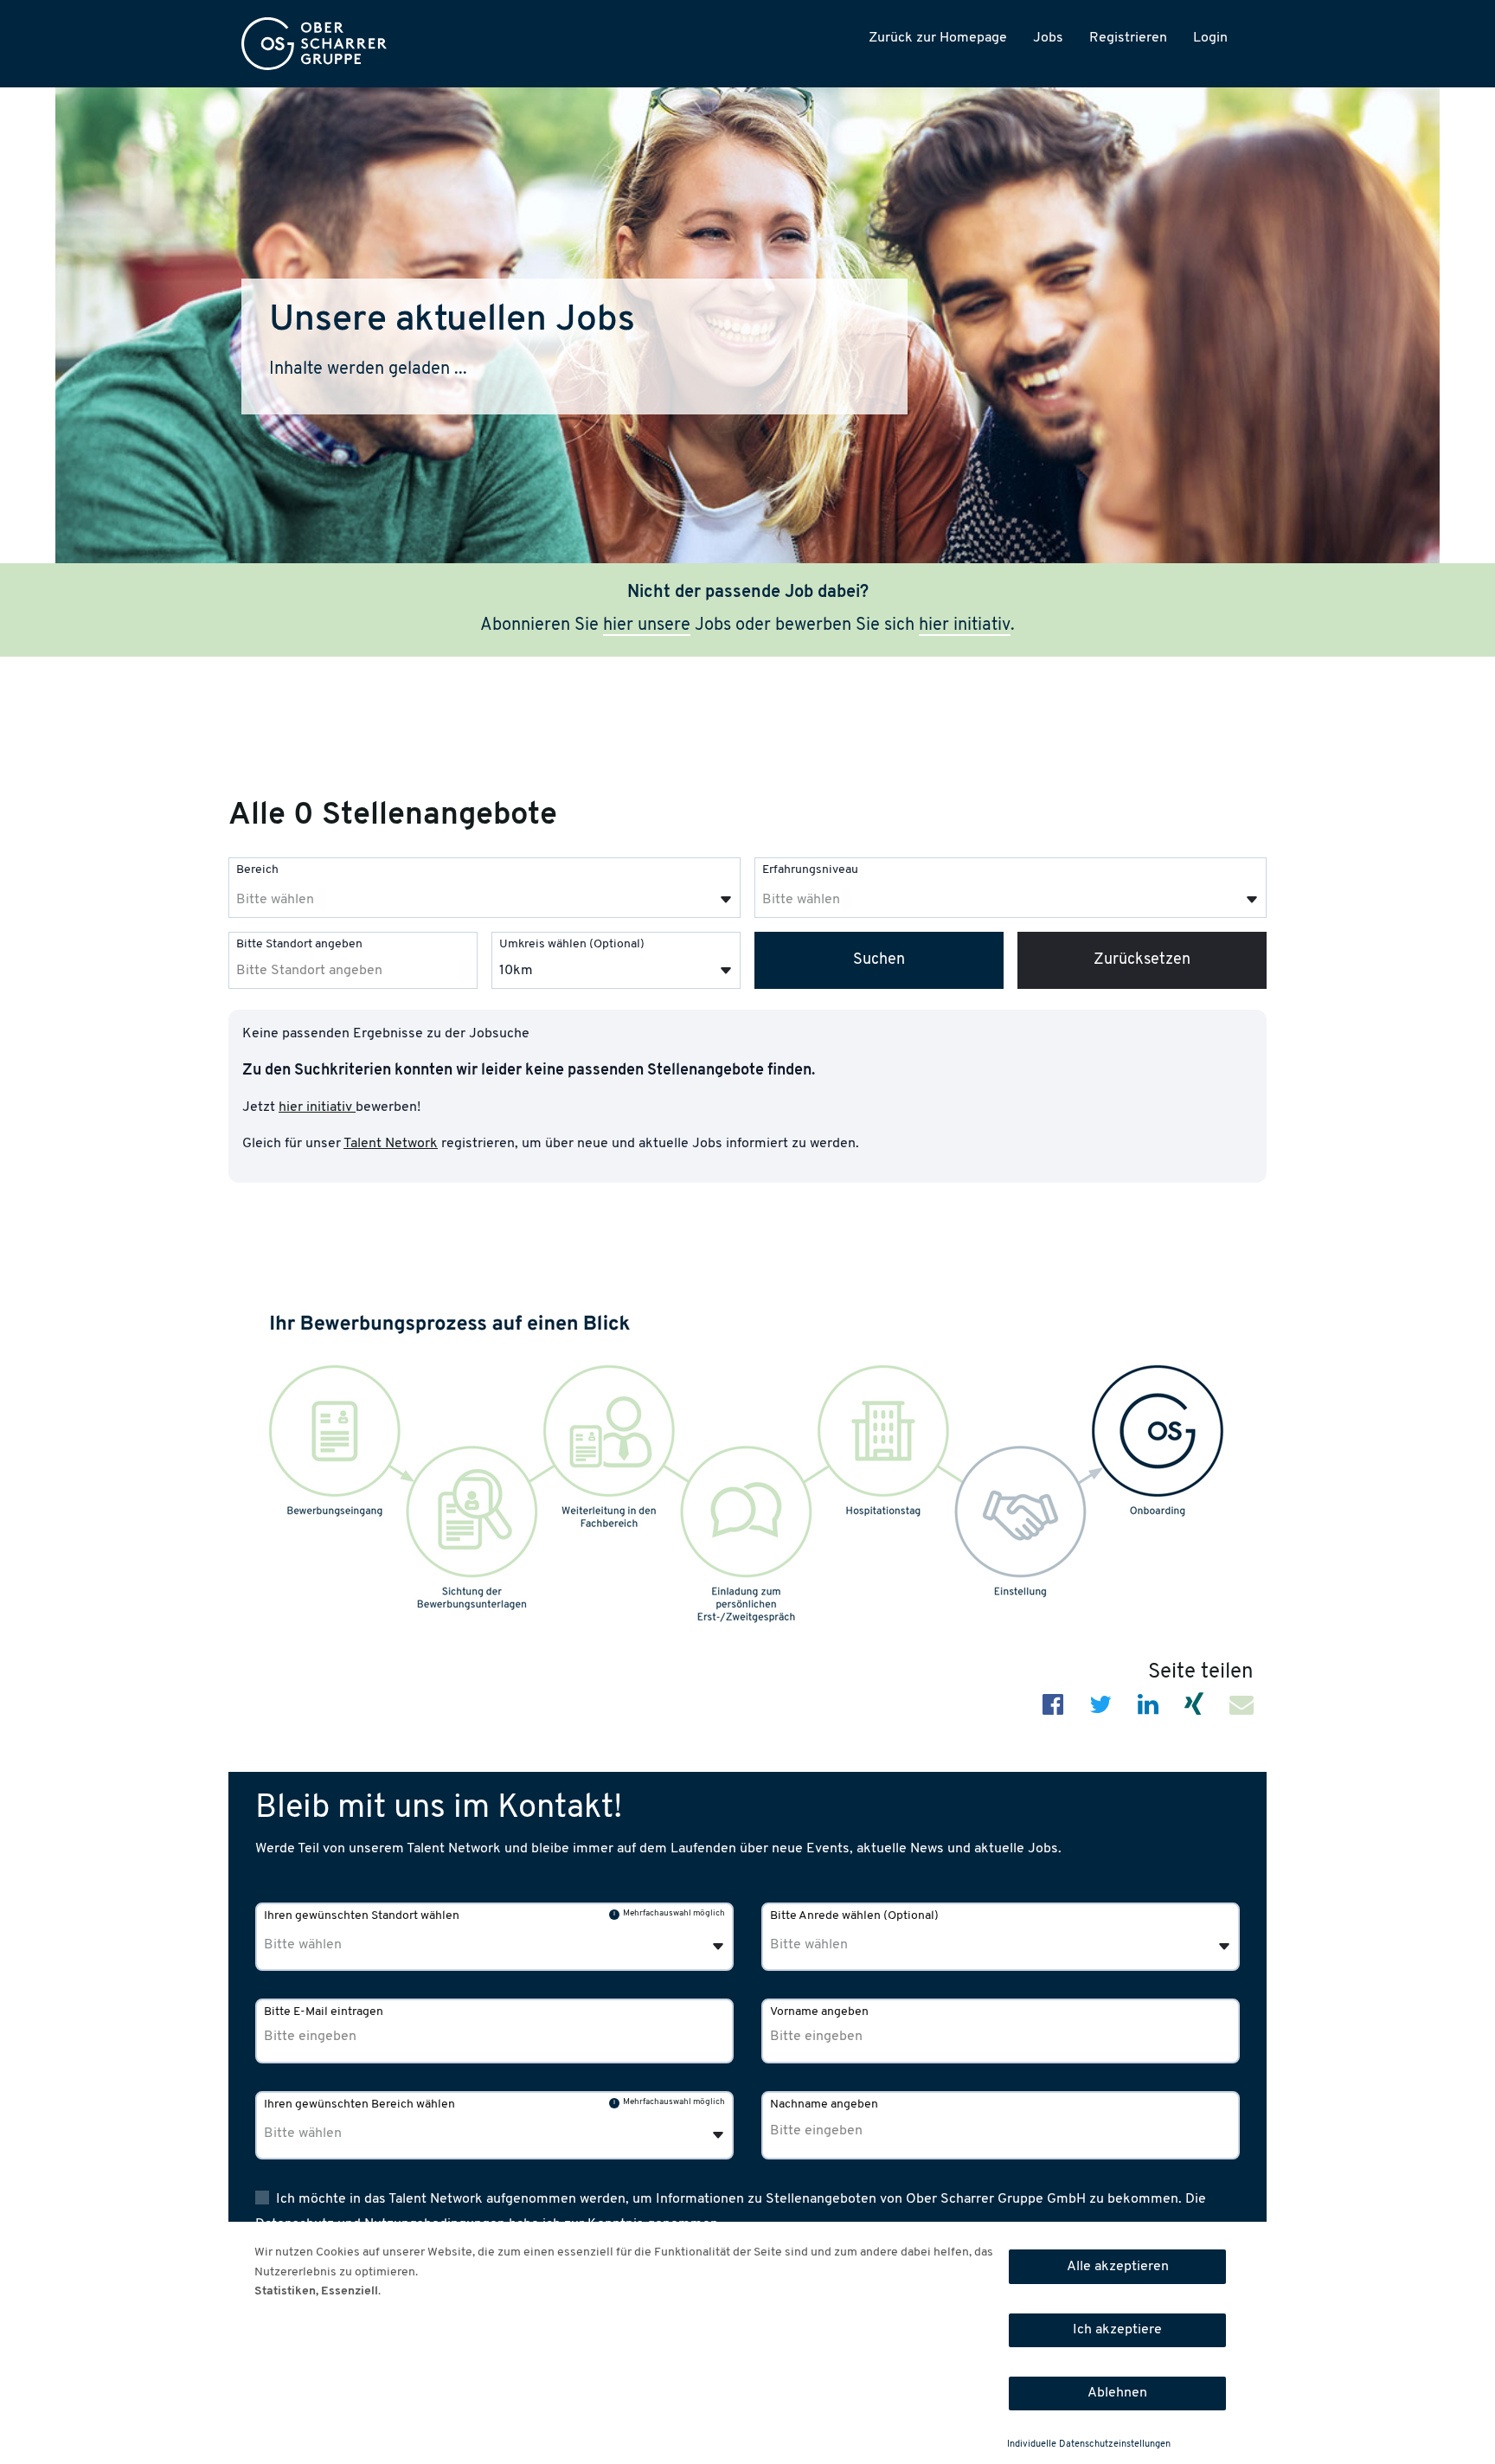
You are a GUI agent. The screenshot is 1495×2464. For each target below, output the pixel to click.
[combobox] (484, 888)
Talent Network (391, 1144)
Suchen (879, 960)
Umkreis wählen (572, 944)
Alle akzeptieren (1118, 2267)
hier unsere (647, 626)
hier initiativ (965, 626)
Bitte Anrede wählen (854, 1916)
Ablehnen (1117, 2393)
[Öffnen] (726, 900)
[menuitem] (314, 44)
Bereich (257, 870)
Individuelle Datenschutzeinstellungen (1089, 2445)
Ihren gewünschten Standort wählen (362, 1916)
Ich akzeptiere (1117, 2330)
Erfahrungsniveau (810, 870)
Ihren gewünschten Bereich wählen (359, 2105)
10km (516, 971)
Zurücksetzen (1142, 960)
